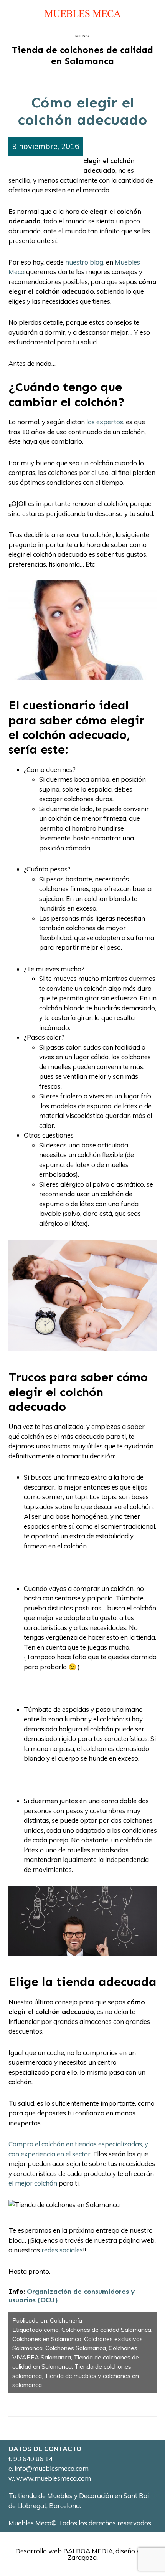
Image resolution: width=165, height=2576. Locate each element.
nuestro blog (84, 262)
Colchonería (66, 2320)
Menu (83, 36)
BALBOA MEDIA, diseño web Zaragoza (107, 2554)
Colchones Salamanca (76, 2348)
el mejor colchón (33, 2183)
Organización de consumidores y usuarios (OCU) (72, 2296)
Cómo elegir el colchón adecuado (82, 111)
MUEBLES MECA (82, 14)
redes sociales (61, 2250)
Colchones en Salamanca (47, 2339)
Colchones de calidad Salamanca (106, 2330)
